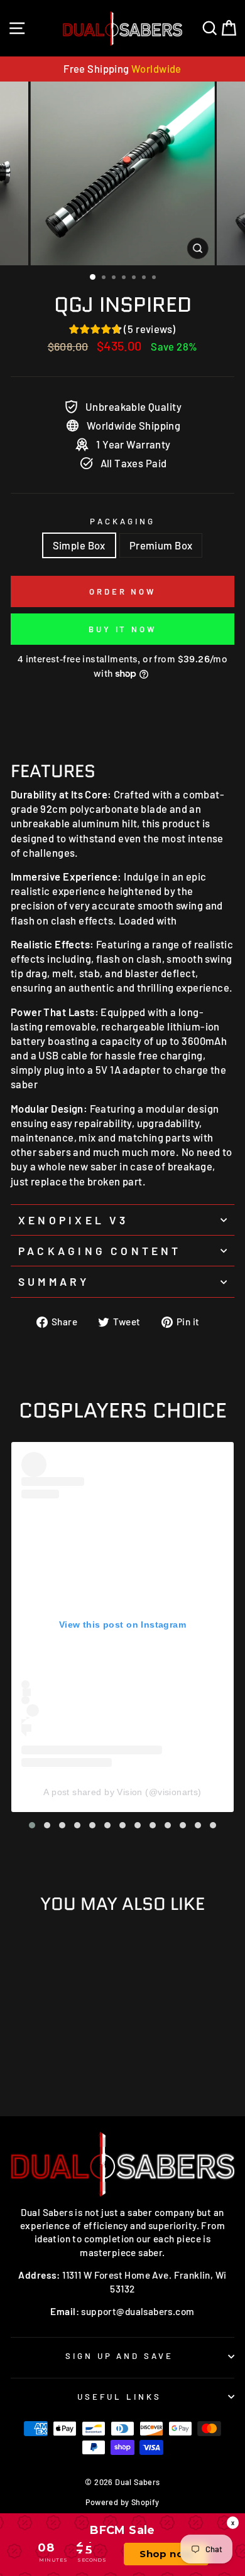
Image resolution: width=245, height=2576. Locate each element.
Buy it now (122, 629)
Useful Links (119, 2397)
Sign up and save (120, 2356)
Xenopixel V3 (73, 1220)
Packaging (122, 521)
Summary (54, 1281)
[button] (32, 1825)
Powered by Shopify (122, 2502)
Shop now (166, 2554)
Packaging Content (100, 1251)
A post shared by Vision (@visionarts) (122, 1792)
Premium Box (161, 545)
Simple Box (79, 545)
